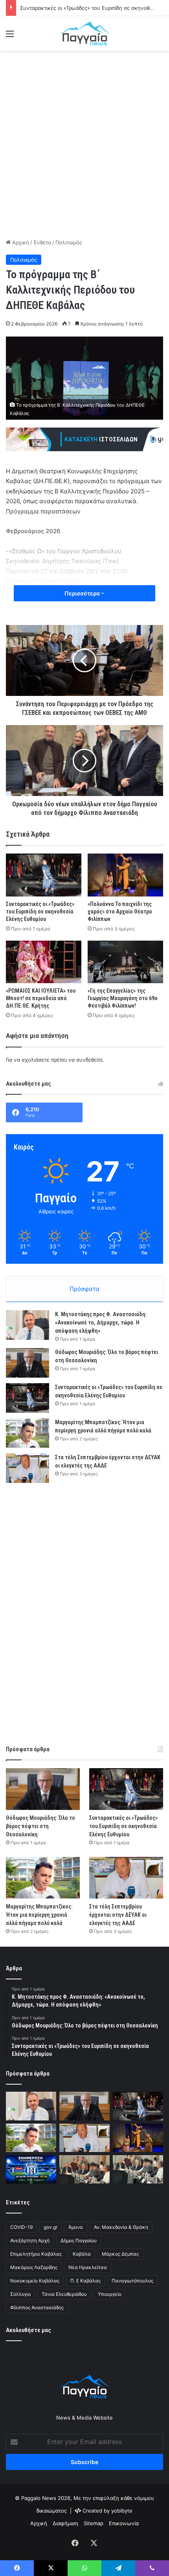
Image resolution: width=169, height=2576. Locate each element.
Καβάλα (82, 2254)
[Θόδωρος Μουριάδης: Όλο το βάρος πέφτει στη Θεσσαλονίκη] (28, 1363)
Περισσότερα (83, 593)
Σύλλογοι (20, 2294)
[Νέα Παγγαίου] (84, 33)
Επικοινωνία (124, 2523)
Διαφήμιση (65, 2523)
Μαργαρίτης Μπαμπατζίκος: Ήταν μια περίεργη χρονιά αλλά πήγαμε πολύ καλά (39, 1915)
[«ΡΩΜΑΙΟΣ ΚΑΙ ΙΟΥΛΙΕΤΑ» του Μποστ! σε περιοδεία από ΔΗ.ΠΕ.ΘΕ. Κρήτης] (44, 962)
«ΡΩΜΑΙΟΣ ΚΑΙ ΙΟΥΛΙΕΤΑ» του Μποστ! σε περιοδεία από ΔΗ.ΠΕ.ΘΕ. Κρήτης (41, 998)
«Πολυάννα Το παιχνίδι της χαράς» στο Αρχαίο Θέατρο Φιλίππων (120, 911)
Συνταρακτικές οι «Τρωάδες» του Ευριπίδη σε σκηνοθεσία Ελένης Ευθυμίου (40, 911)
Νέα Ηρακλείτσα (88, 2267)
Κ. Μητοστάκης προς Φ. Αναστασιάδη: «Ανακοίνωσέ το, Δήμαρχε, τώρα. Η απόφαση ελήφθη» (101, 1322)
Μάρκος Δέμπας (120, 2254)
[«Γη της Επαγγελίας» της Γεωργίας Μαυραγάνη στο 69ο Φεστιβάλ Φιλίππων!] (125, 962)
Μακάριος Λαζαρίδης (34, 2267)
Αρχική (20, 242)
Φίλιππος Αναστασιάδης (37, 2307)
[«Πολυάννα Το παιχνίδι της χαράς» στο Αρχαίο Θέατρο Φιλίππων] (125, 875)
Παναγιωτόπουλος (132, 2281)
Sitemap (94, 2523)
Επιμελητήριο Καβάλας (36, 2254)
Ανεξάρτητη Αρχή (30, 2240)
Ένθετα (42, 242)
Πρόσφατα (84, 1289)
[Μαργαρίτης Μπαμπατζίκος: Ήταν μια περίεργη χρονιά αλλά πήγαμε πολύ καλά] (28, 1433)
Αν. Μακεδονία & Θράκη (121, 2227)
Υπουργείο (110, 2294)
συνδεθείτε (90, 1060)
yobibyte (122, 2511)
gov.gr (51, 2227)
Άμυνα (76, 2227)
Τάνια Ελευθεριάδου (64, 2294)
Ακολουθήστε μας (28, 2330)
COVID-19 (21, 2227)
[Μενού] (10, 36)
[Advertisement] (84, 143)
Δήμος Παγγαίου (79, 2240)
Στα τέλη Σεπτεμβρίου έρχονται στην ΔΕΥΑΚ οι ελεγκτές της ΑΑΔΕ (118, 1915)
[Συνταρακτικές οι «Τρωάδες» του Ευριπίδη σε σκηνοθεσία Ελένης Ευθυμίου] (44, 875)
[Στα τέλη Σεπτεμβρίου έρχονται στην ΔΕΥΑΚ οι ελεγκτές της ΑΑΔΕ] (28, 1468)
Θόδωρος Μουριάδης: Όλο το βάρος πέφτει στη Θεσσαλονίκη (40, 1826)
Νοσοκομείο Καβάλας (35, 2281)
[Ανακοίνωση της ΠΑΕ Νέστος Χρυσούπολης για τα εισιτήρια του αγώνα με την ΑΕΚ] (31, 2169)
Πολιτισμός (69, 242)
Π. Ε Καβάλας (85, 2281)
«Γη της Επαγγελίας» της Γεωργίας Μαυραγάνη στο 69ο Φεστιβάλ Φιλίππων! (123, 998)
